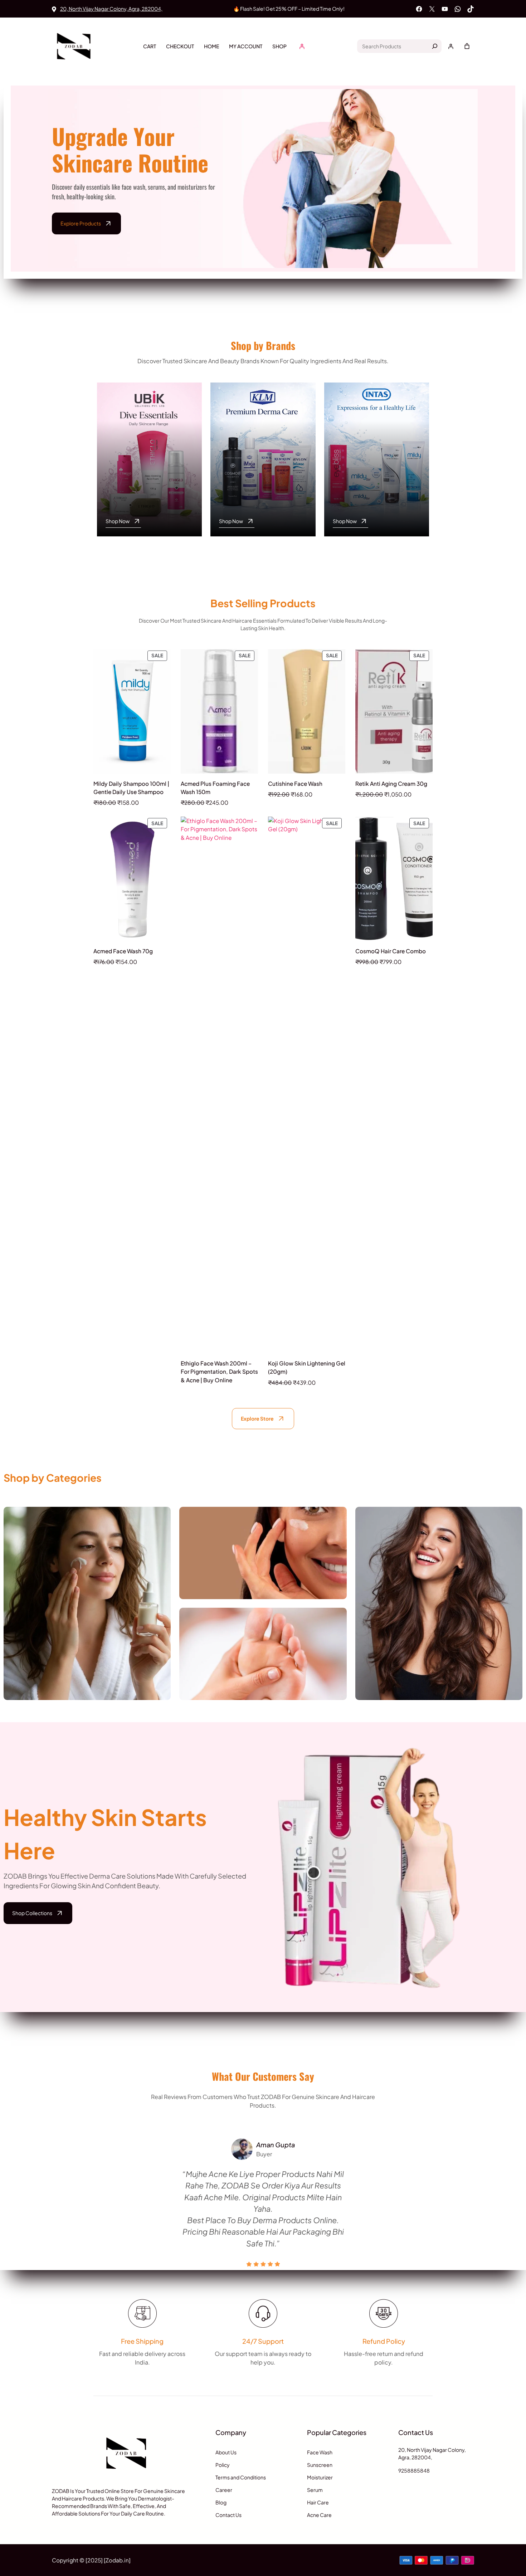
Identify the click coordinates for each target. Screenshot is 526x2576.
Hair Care (439, 1621)
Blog (221, 2502)
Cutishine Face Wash (295, 783)
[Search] (435, 46)
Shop (279, 46)
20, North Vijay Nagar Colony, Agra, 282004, (111, 9)
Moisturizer (320, 2477)
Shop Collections (32, 1913)
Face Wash (320, 2452)
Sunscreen (320, 2465)
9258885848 (414, 2470)
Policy (223, 2465)
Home (211, 46)
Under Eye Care (263, 1571)
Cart (150, 46)
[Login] (302, 46)
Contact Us (228, 2515)
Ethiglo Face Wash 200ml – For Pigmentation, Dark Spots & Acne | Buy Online (219, 1371)
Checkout (180, 46)
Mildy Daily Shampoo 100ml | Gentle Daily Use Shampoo (131, 788)
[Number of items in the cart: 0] (467, 46)
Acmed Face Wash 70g (123, 951)
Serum (315, 2490)
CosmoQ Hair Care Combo (391, 951)
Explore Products (81, 223)
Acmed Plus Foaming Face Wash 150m (215, 788)
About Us (226, 2452)
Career (224, 2490)
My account (246, 46)
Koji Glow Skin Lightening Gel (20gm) (307, 1367)
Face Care (87, 1621)
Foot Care (263, 1672)
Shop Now (118, 521)
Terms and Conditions (241, 2477)
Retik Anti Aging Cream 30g (391, 783)
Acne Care (319, 2515)
